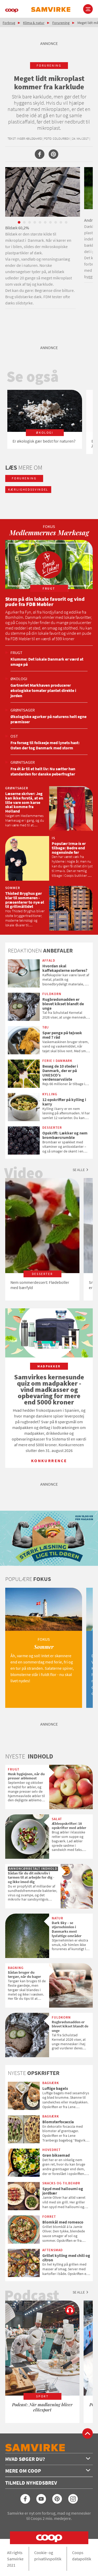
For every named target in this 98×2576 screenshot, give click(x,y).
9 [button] (61, 222)
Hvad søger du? (25, 2459)
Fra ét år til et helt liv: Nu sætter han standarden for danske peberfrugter (43, 771)
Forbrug (9, 23)
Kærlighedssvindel (28, 489)
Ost (14, 736)
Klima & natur (34, 23)
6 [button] (45, 222)
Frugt (16, 652)
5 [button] (40, 222)
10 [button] (66, 222)
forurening (49, 65)
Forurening (61, 23)
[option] (43, 238)
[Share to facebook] (40, 154)
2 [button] (24, 222)
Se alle (79, 1170)
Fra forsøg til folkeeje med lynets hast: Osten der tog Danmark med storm (45, 745)
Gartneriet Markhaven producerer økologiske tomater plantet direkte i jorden (43, 690)
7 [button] (50, 222)
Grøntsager (23, 710)
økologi (19, 679)
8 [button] (56, 222)
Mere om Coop (23, 2471)
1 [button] (19, 222)
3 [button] (30, 222)
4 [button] (35, 222)
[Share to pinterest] (53, 154)
